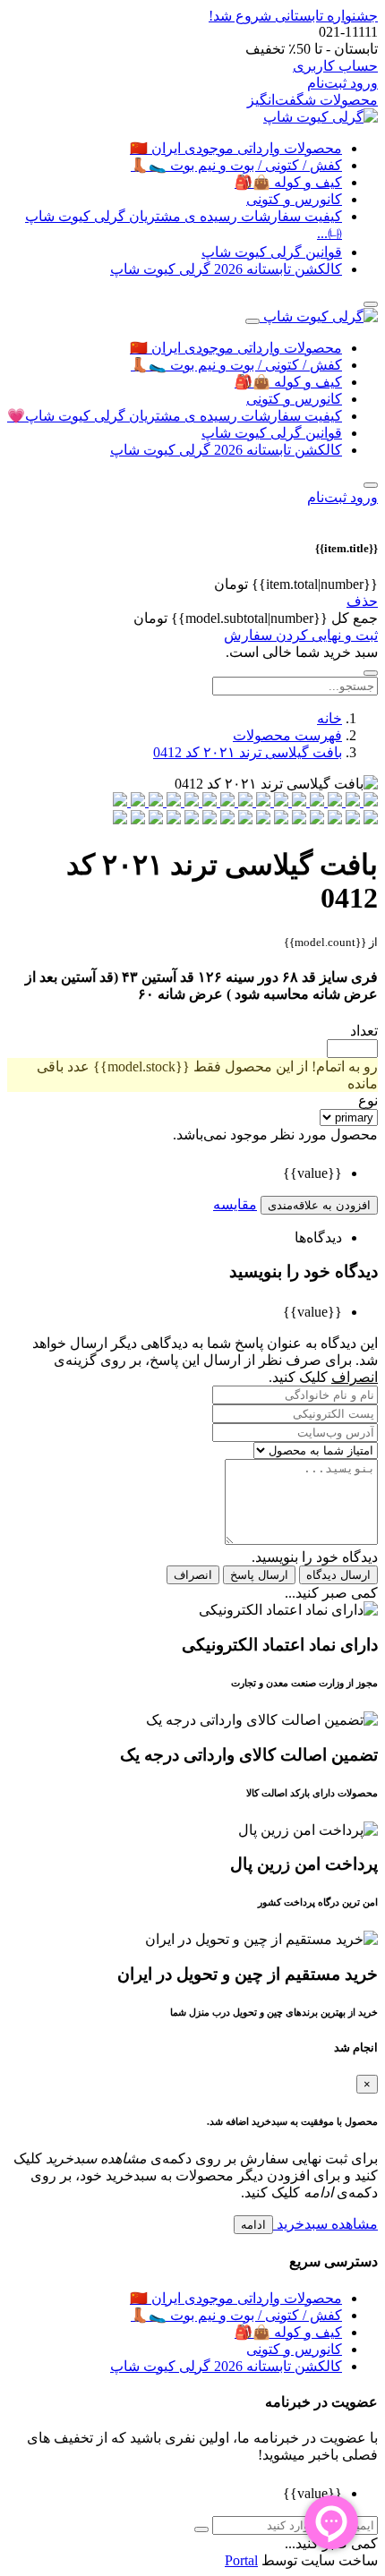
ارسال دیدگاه (338, 1575)
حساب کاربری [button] (335, 66)
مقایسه (235, 1204)
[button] (371, 485)
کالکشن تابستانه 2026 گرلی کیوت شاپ (226, 269)
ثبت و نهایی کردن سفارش (301, 635)
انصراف (193, 1575)
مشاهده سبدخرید (325, 2224)
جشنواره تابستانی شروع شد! (293, 16)
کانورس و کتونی (294, 199)
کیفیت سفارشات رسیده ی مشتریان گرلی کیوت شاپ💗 (175, 416)
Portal (241, 2560)
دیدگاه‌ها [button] (318, 1237)
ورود (362, 83)
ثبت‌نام (327, 83)
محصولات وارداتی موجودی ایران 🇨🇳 (236, 148)
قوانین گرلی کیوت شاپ (272, 252)
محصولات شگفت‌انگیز (312, 100)
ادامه (253, 2225)
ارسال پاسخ (259, 1575)
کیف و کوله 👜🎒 (288, 182)
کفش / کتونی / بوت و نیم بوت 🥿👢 (236, 165)
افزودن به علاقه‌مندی (319, 1205)
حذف (362, 601)
